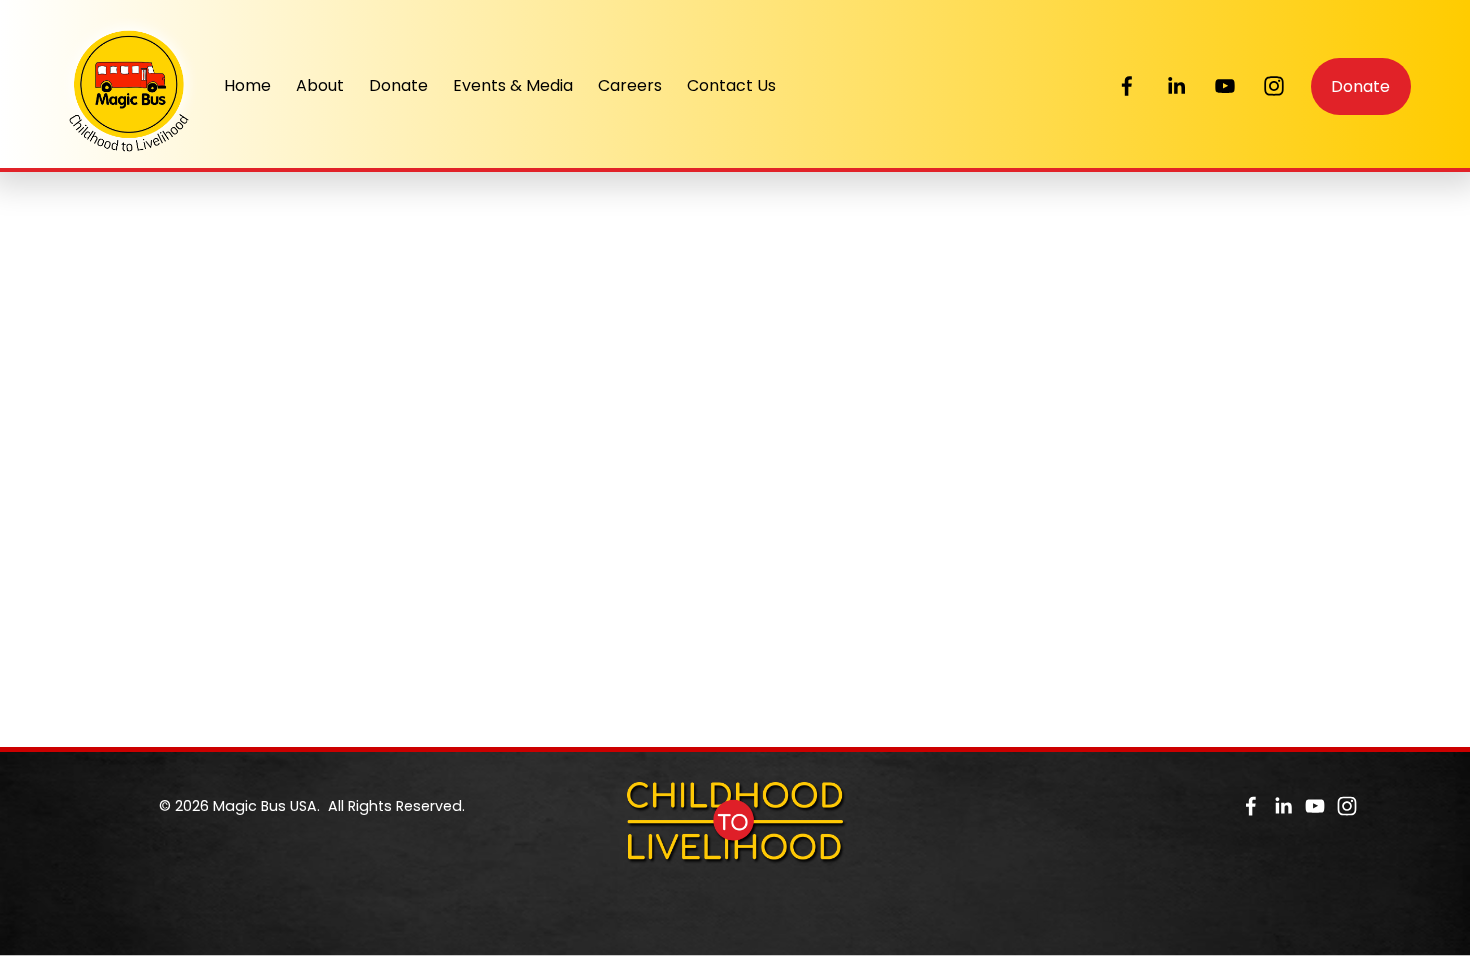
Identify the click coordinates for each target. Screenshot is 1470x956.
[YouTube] (1225, 86)
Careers (630, 85)
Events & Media (513, 85)
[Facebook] (1127, 86)
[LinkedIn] (1176, 86)
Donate (398, 85)
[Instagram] (1274, 86)
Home (247, 85)
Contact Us (731, 85)
